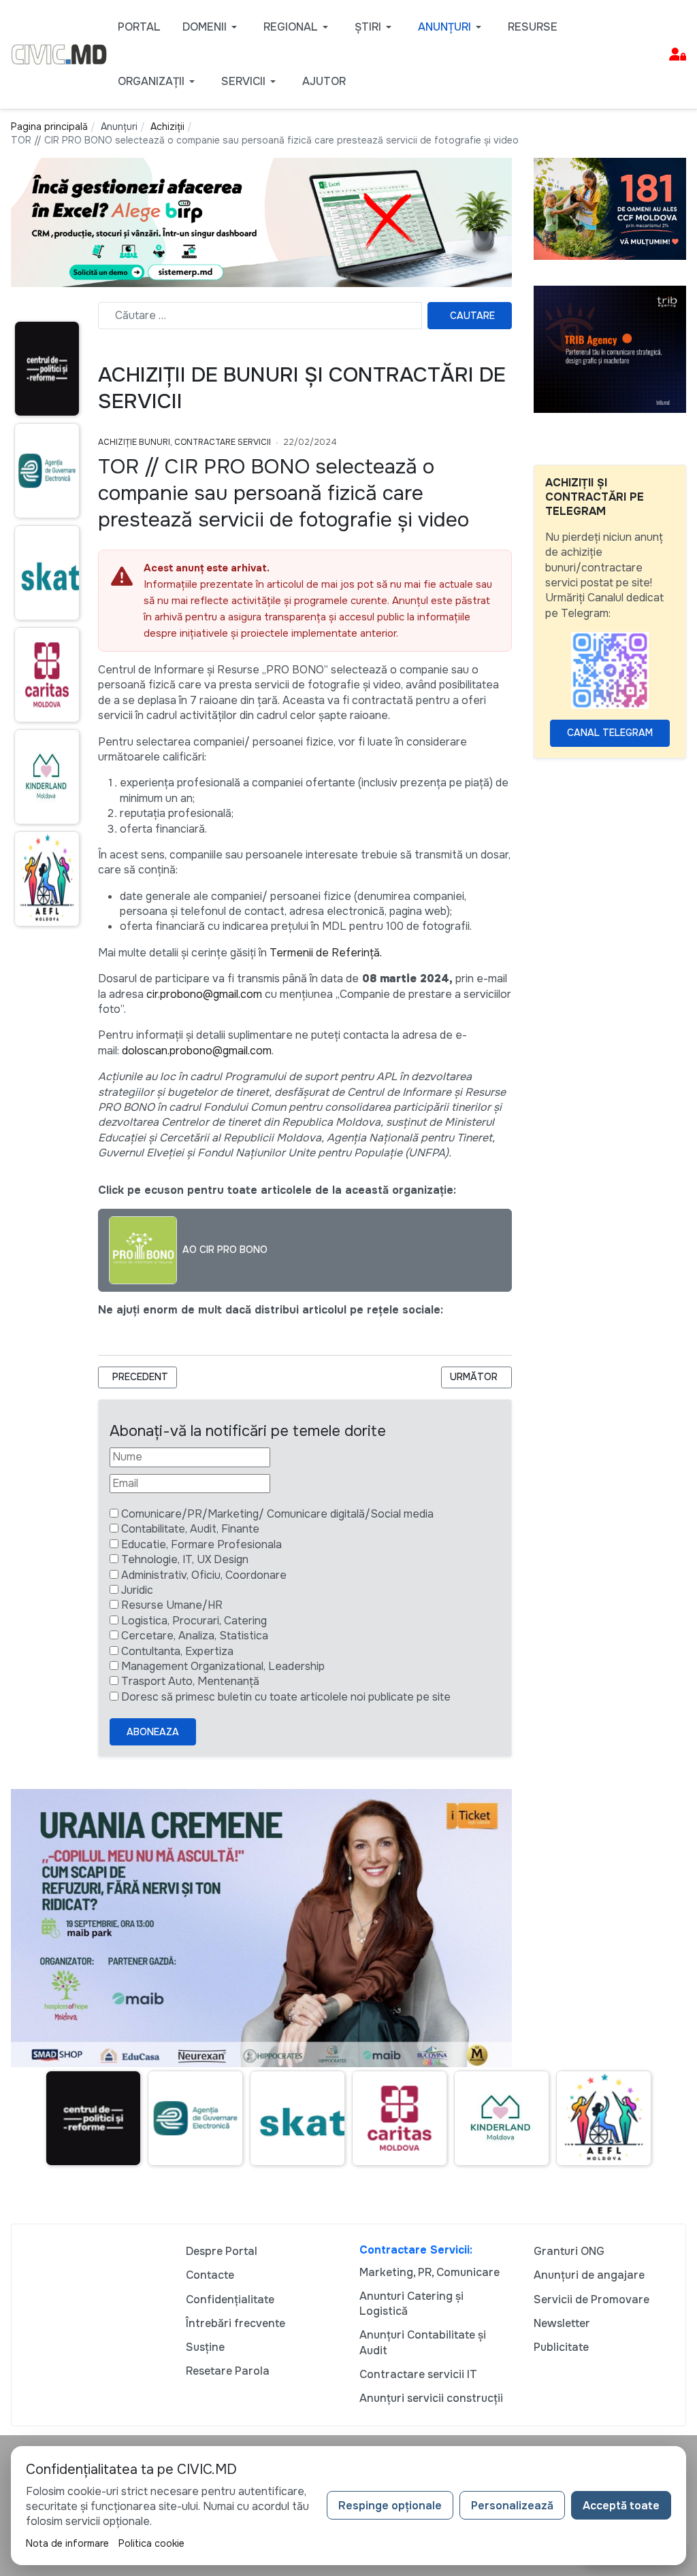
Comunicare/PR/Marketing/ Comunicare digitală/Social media (277, 1514)
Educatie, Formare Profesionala (201, 1544)
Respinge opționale (390, 2506)
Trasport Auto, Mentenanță (190, 1681)
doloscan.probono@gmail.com (197, 1051)
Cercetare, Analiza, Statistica (195, 1636)
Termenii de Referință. (326, 953)
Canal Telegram (610, 733)
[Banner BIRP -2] (261, 221)
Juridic (137, 1590)
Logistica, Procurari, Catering (194, 1621)
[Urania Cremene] (261, 1927)
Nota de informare (67, 2543)
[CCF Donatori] (610, 208)
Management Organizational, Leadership (223, 1666)
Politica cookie (151, 2543)
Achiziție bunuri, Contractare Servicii (184, 442)
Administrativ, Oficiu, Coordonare (204, 1575)
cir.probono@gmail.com (204, 994)
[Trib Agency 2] (610, 348)
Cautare (472, 316)
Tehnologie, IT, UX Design (185, 1559)
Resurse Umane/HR (172, 1605)
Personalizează (512, 2506)
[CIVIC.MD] (59, 53)
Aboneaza (153, 1732)
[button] (212, 27)
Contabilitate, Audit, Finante (190, 1529)
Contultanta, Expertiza (177, 1651)
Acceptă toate (621, 2506)
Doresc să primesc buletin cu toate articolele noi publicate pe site (286, 1697)
